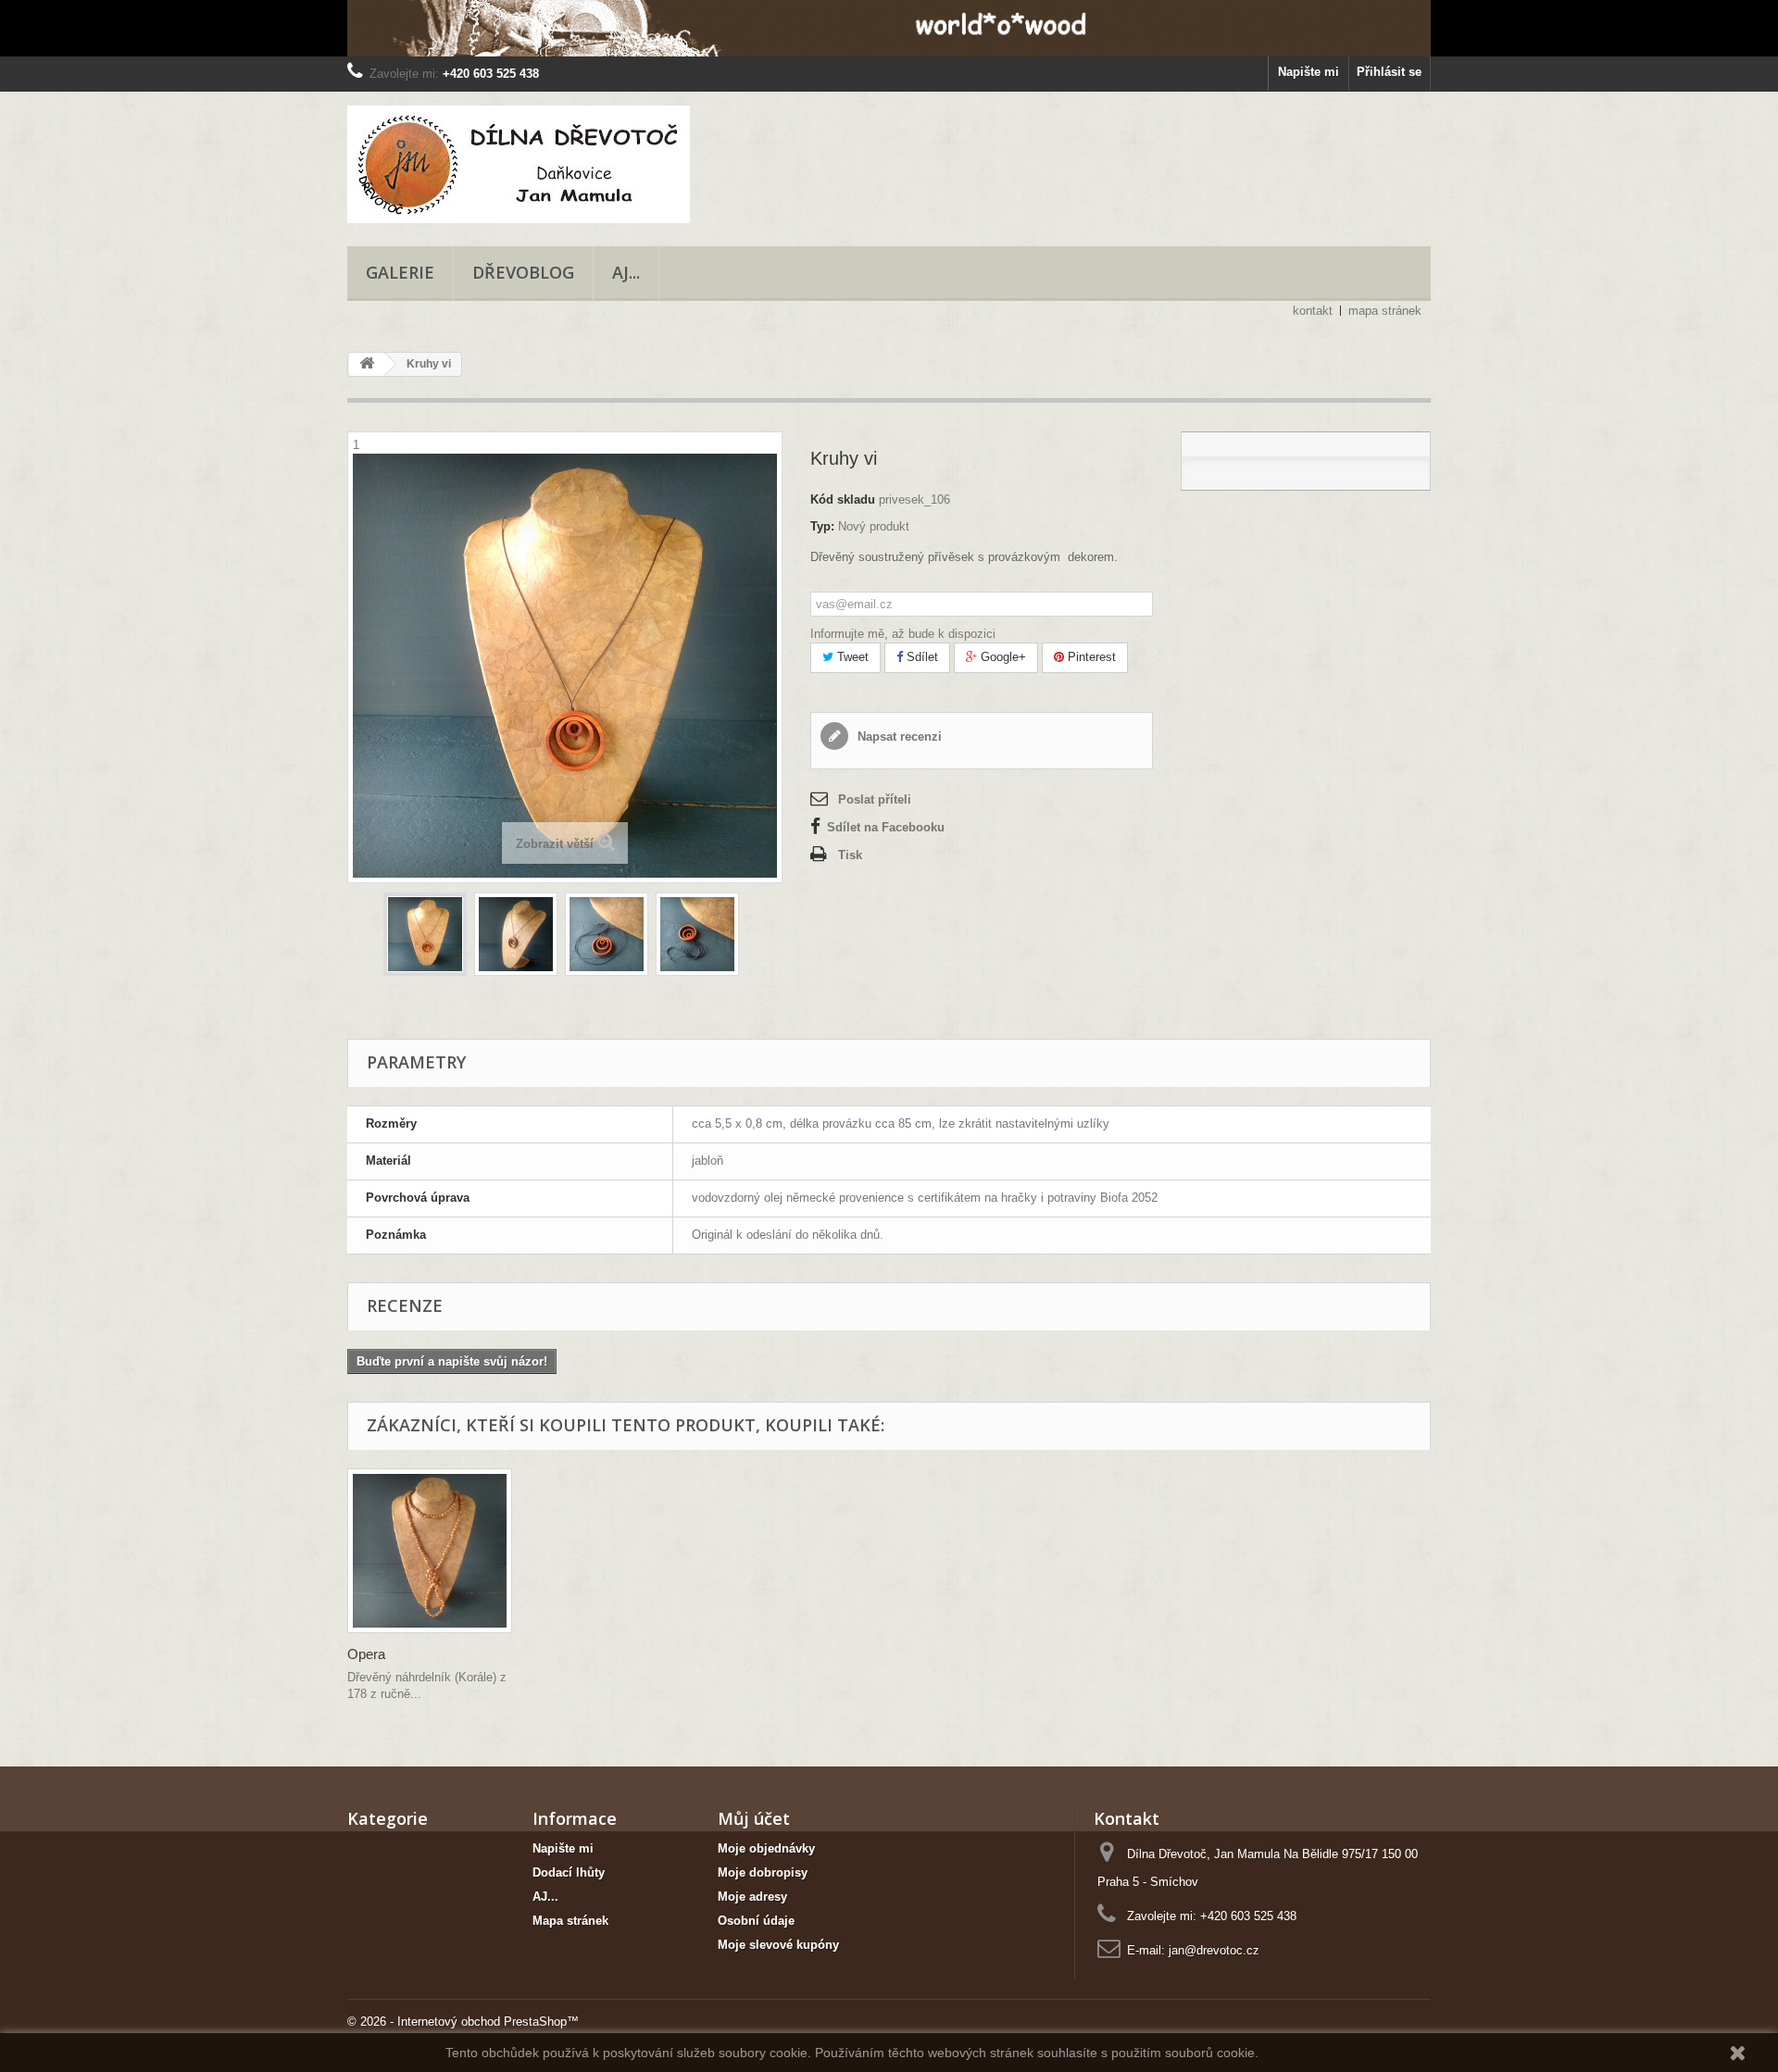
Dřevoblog (523, 272)
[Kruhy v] (425, 934)
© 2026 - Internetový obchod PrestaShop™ (463, 2022)
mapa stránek (1385, 311)
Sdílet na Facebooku (886, 827)
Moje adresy (752, 1897)
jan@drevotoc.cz (1214, 1950)
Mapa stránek (570, 1921)
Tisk (850, 855)
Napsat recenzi (898, 736)
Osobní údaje (756, 1921)
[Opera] (430, 1551)
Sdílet (920, 657)
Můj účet (754, 1818)
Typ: (822, 526)
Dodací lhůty (569, 1872)
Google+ (1002, 657)
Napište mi (1308, 72)
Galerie (400, 272)
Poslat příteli (875, 799)
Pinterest (1090, 657)
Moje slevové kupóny (778, 1945)
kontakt (1313, 311)
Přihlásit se (1389, 72)
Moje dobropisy (763, 1872)
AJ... (626, 272)
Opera (366, 1654)
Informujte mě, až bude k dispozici (903, 634)
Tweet (851, 657)
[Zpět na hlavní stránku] (367, 364)
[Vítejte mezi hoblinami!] (889, 28)
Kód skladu (843, 499)
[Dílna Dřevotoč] (519, 164)
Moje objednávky (766, 1848)
